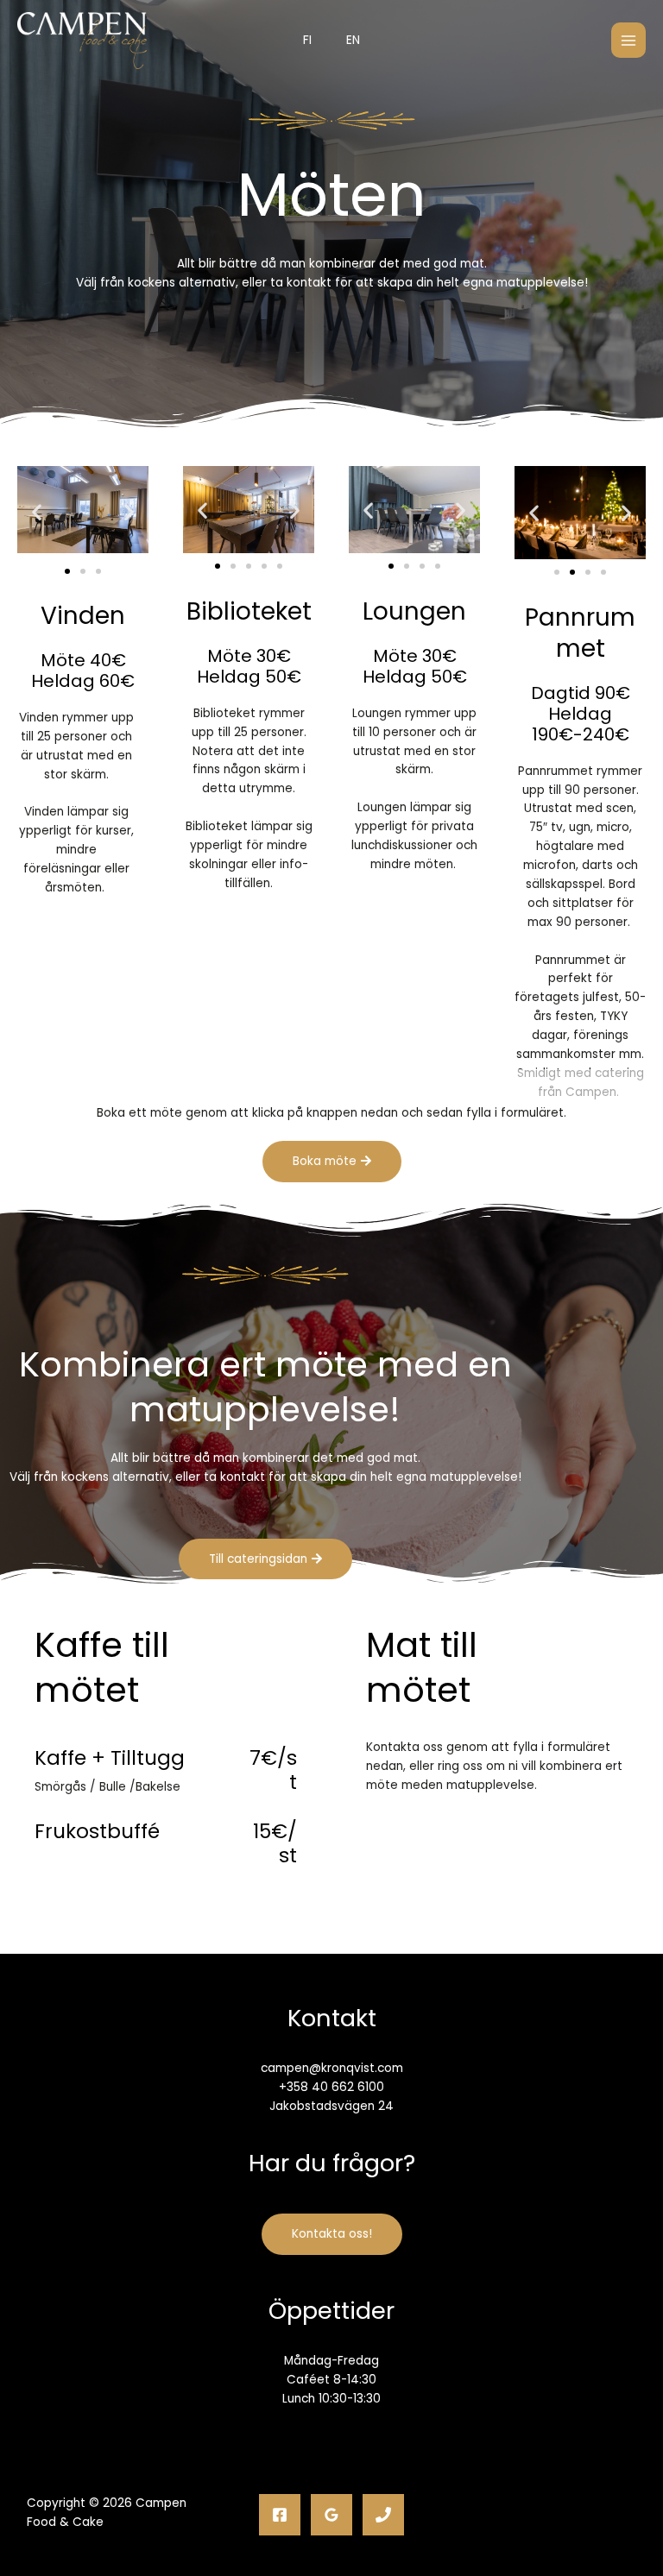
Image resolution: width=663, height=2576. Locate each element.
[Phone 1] (383, 2515)
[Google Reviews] (331, 2515)
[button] (37, 512)
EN (353, 40)
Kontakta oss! (332, 2234)
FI (307, 40)
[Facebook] (280, 2515)
